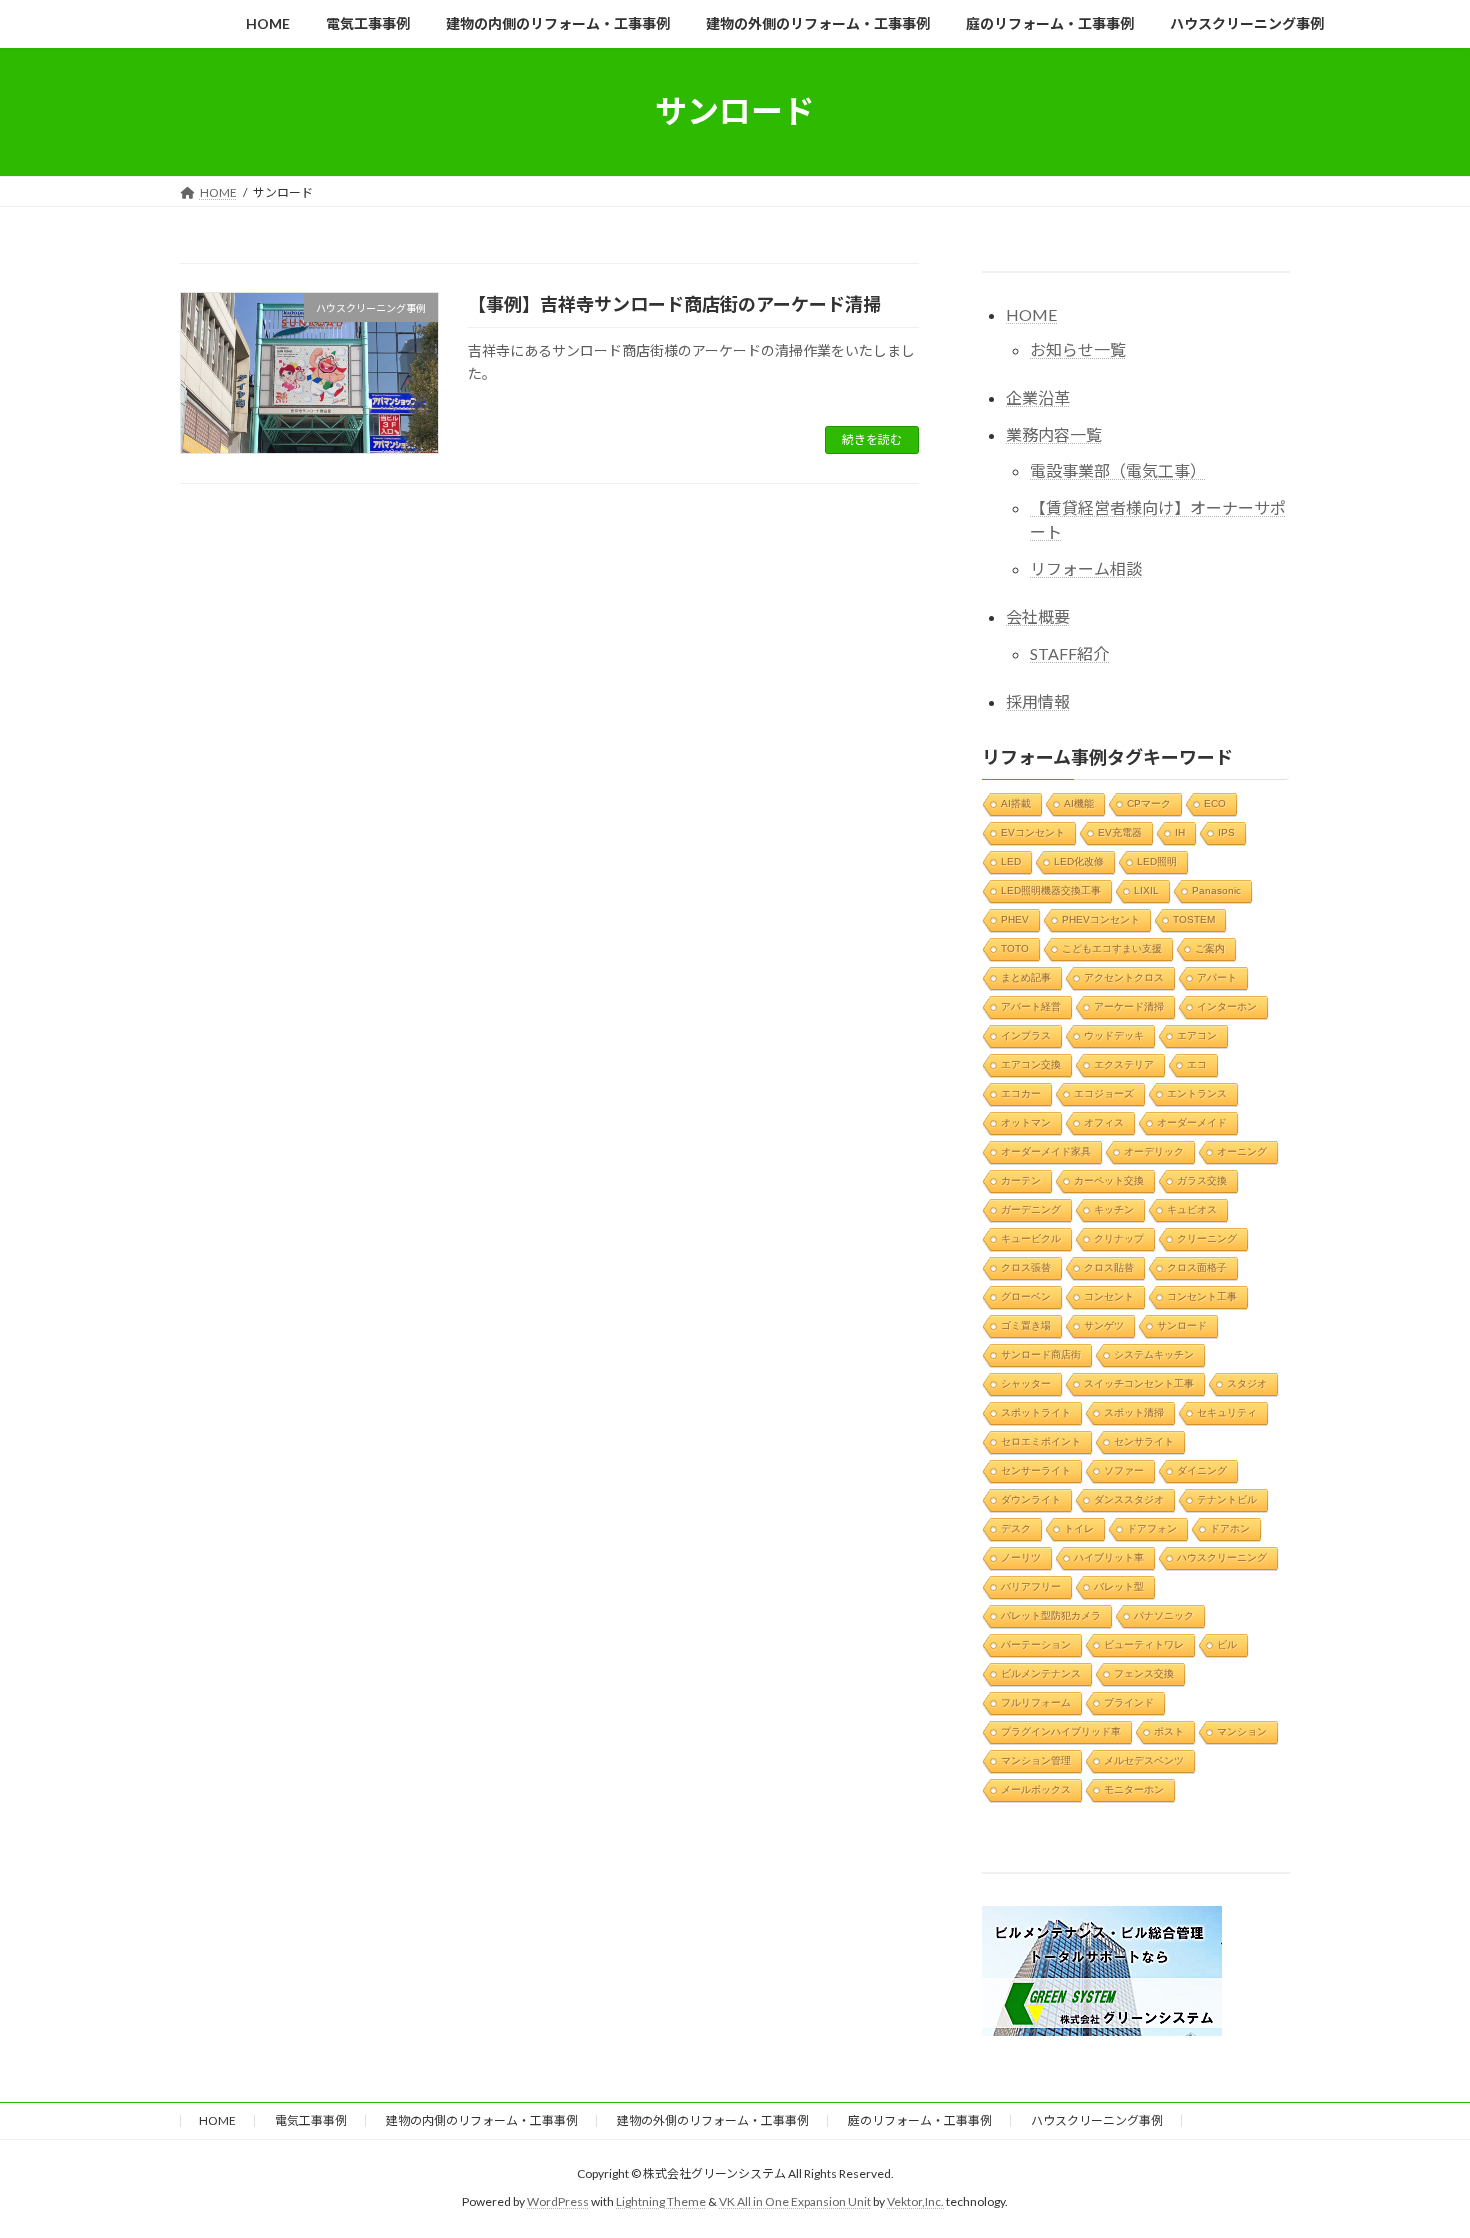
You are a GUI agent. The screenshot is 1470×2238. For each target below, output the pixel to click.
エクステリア (1124, 1063)
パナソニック (1164, 1614)
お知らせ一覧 (1078, 348)
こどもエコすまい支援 (1112, 947)
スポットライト (1036, 1411)
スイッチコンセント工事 (1139, 1382)
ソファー (1124, 1469)
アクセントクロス (1124, 976)
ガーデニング (1031, 1208)
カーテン (1021, 1179)
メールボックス (1036, 1788)
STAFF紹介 (1069, 652)
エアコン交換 (1031, 1063)
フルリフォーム (1036, 1701)
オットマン (1026, 1121)
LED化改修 (1079, 860)
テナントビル (1227, 1498)
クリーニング (1207, 1237)
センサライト (1144, 1440)
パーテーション (1036, 1643)
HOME (1031, 314)
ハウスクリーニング (1222, 1556)
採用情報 (1038, 700)
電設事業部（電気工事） (1118, 470)
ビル (1227, 1643)
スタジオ (1247, 1382)
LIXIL (1146, 889)
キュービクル (1031, 1237)
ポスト (1169, 1730)
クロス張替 (1026, 1266)
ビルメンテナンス (1041, 1672)
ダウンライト (1031, 1498)
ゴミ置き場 (1026, 1324)
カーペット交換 (1109, 1179)
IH (1180, 831)
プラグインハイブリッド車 (1061, 1730)
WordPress (558, 2202)
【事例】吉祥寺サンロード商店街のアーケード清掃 (674, 304)
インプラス (1026, 1034)
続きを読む (872, 439)
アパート (1217, 976)
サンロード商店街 (1041, 1353)
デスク (1016, 1527)
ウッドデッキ (1114, 1034)
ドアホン (1230, 1527)
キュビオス (1192, 1208)
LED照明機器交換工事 (1051, 889)
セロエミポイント (1041, 1440)
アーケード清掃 (1129, 1005)
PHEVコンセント (1101, 918)
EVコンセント (1033, 831)
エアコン (1197, 1034)
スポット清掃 (1134, 1411)
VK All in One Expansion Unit (795, 2202)
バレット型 (1119, 1585)
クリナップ (1119, 1237)
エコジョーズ (1104, 1092)
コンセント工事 (1202, 1295)
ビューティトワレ (1144, 1643)
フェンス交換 (1144, 1672)
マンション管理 (1036, 1759)
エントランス (1197, 1092)
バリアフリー (1031, 1585)
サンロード (1182, 1324)
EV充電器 (1120, 831)
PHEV (1015, 918)
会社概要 (1038, 616)
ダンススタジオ (1129, 1498)
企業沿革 (1038, 396)
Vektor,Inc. (915, 2202)
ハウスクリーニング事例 (1097, 2120)
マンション (1242, 1730)
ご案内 (1210, 947)
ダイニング (1202, 1469)
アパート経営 (1031, 1005)
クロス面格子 (1197, 1266)
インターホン (1227, 1005)
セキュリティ (1227, 1411)
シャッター (1026, 1382)
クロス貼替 (1109, 1266)
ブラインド (1129, 1701)
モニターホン (1134, 1788)
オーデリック (1154, 1150)
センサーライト (1036, 1469)
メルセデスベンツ (1144, 1759)
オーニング (1242, 1150)
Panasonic (1216, 889)
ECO (1215, 802)
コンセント (1109, 1295)
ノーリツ (1021, 1556)
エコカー (1021, 1092)
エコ (1197, 1063)
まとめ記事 (1026, 976)
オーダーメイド (1192, 1121)
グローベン (1026, 1295)
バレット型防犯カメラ (1051, 1614)
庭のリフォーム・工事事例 (920, 2120)
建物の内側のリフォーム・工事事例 (482, 2120)
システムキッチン (1154, 1353)
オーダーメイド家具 (1046, 1150)
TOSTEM (1194, 918)
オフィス (1104, 1121)
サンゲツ (1104, 1324)
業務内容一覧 (1054, 433)
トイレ (1079, 1527)
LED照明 (1157, 860)
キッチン (1114, 1208)
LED (1011, 860)
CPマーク (1149, 802)
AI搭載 (1016, 802)
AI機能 (1079, 802)
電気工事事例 (311, 2120)
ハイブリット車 (1109, 1556)
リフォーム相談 (1086, 568)
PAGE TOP (1417, 2152)
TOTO (1015, 947)
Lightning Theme (661, 2202)
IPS (1226, 831)
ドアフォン (1152, 1527)
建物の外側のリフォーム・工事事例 (713, 2120)
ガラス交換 (1202, 1179)
